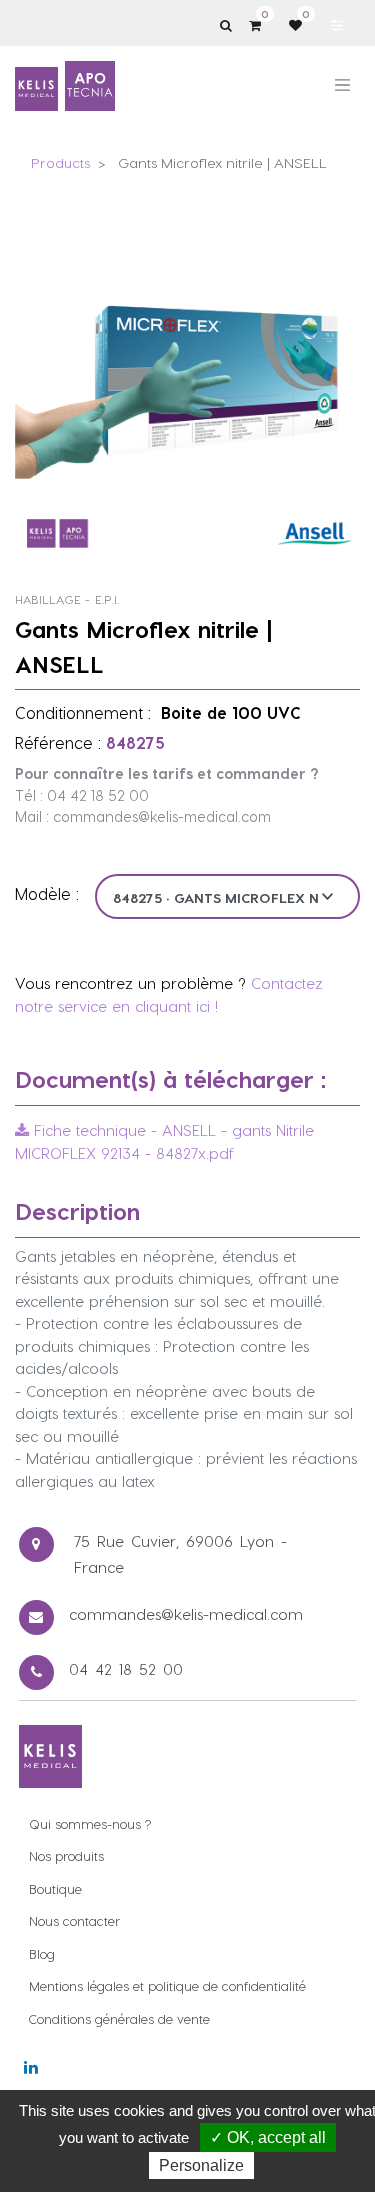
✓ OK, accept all (268, 2137)
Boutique (55, 1888)
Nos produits (66, 1855)
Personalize (201, 2165)
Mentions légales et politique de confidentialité (167, 1985)
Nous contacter (74, 1920)
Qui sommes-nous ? (90, 1823)
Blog (42, 1953)
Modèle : (47, 893)
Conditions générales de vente (119, 2018)
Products (60, 162)
